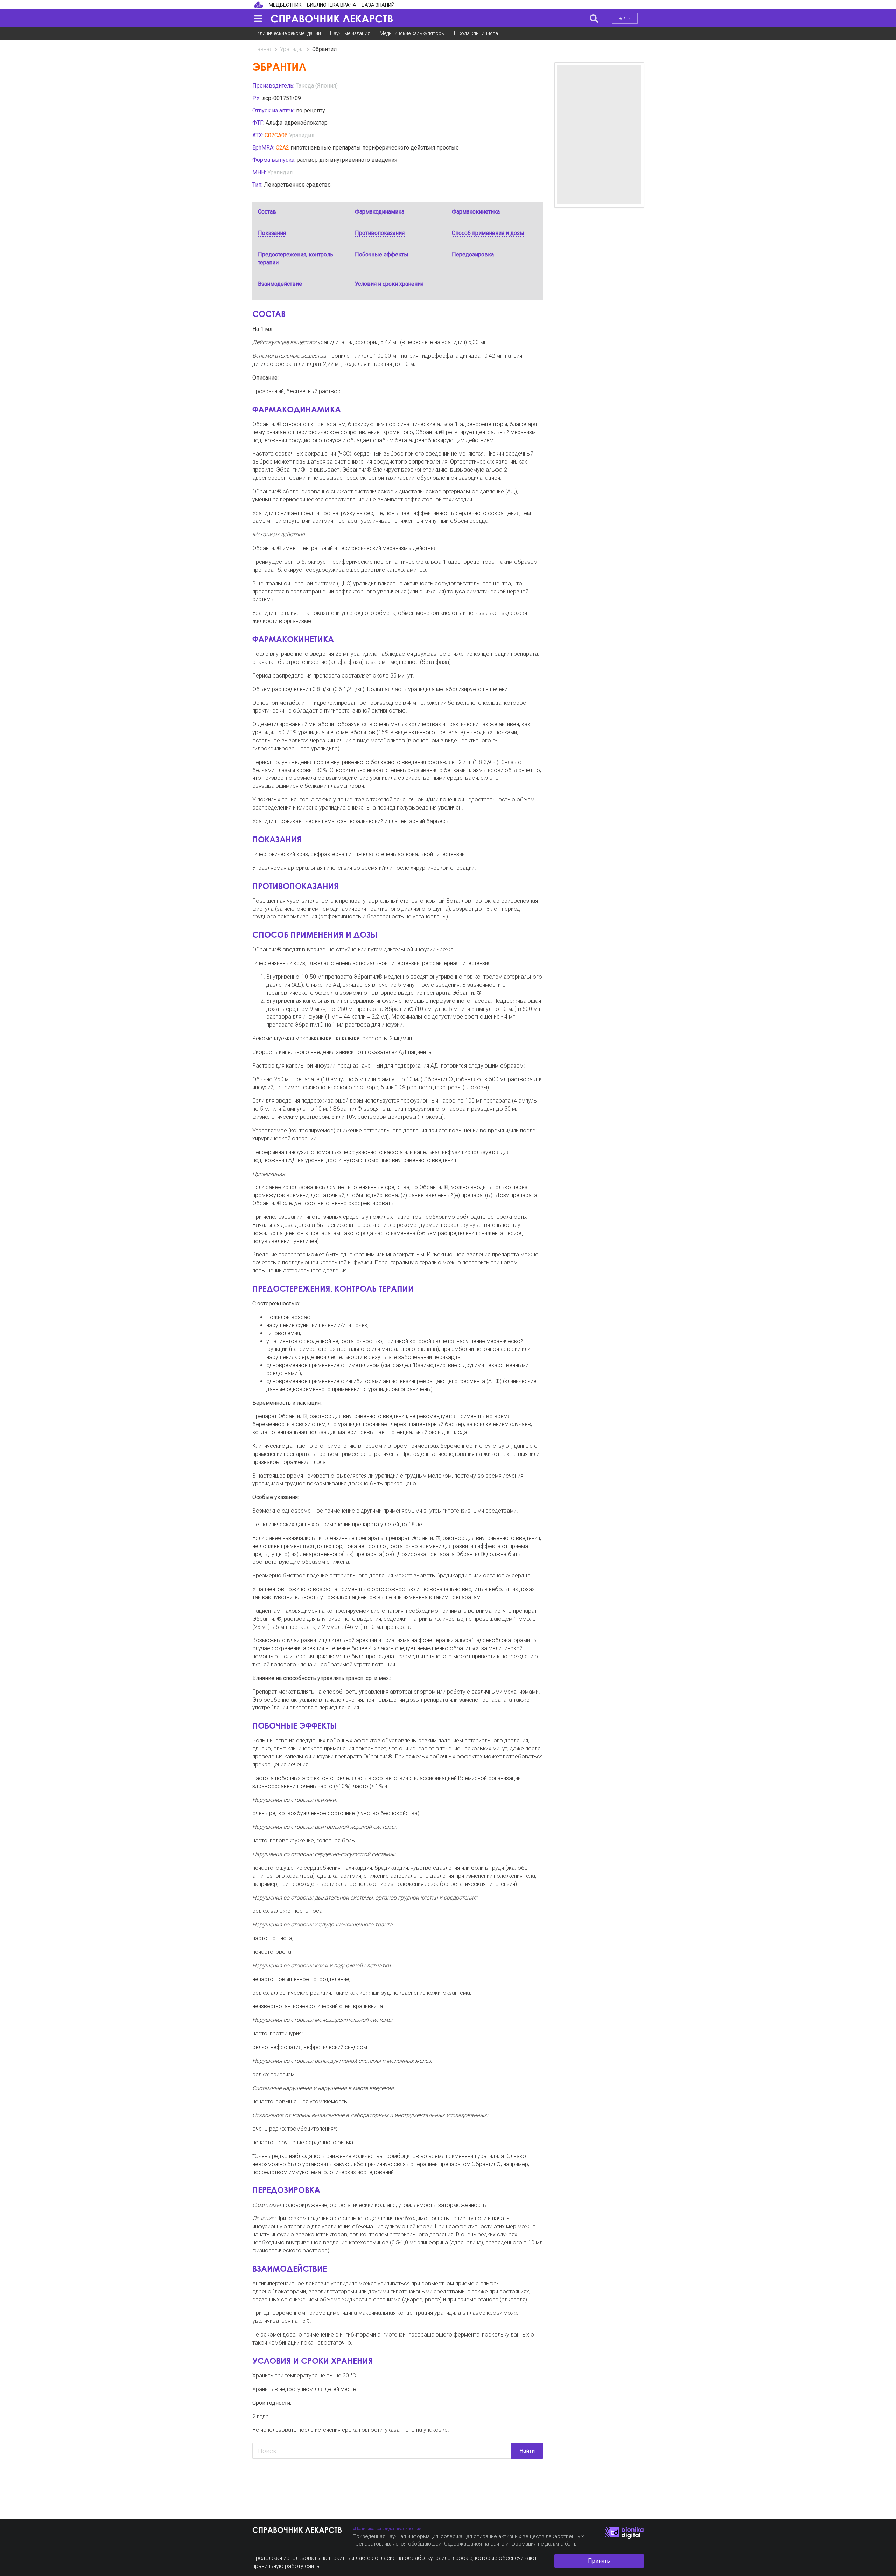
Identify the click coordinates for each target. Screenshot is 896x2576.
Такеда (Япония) (317, 86)
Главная (262, 49)
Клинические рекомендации (289, 33)
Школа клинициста (476, 33)
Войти (625, 18)
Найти (527, 2451)
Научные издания (350, 33)
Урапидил (292, 49)
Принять (599, 2561)
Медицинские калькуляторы (412, 33)
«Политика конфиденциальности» (387, 2529)
